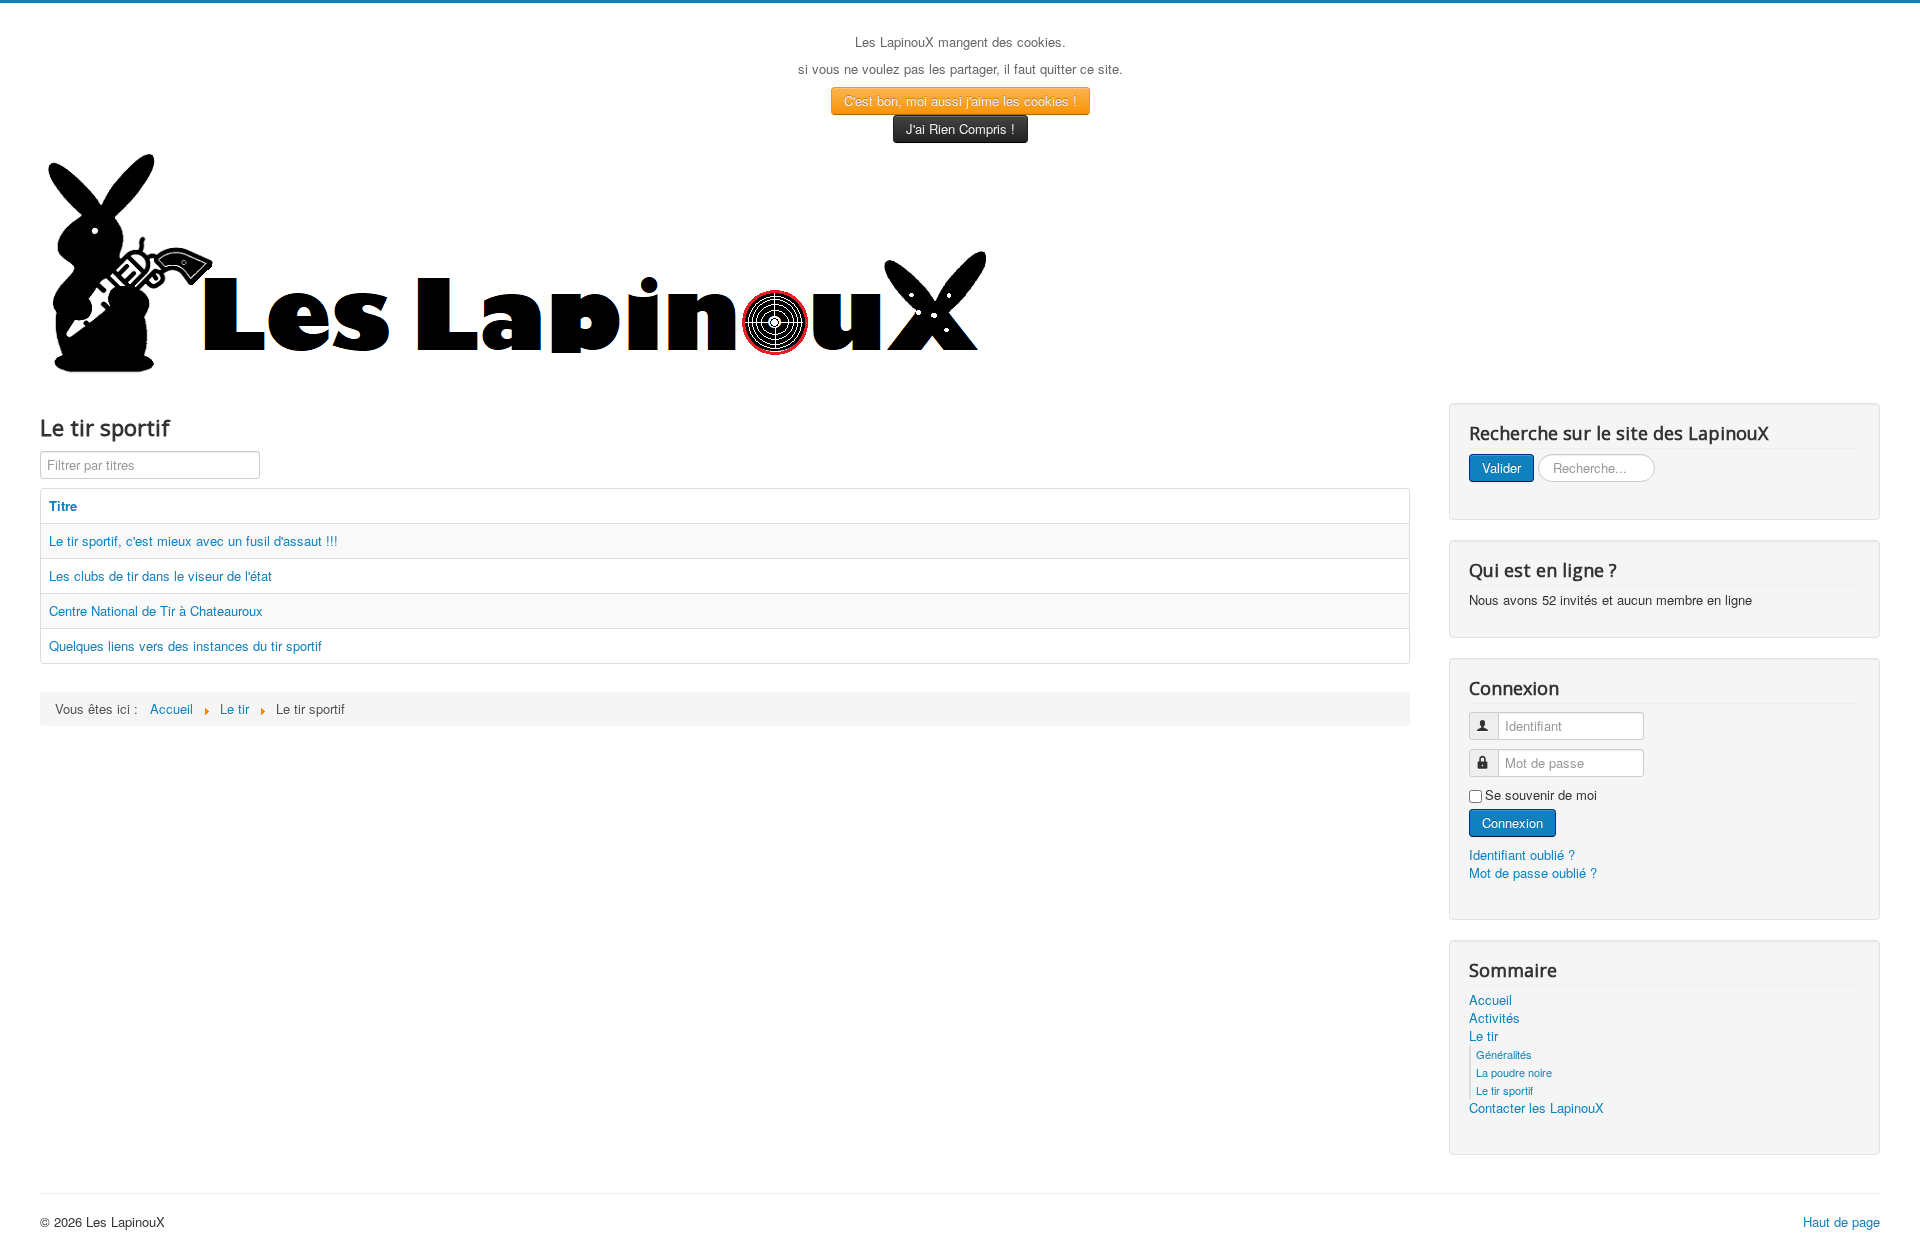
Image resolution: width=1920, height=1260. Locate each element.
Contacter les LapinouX (1536, 1108)
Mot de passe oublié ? (1533, 872)
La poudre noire (1514, 1072)
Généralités (1504, 1054)
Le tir (1483, 1036)
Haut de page (1841, 1221)
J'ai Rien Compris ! (960, 128)
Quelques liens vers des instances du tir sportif (185, 645)
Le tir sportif (1504, 1090)
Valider (1501, 467)
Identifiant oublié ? (1522, 854)
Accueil (1490, 1000)
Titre (63, 505)
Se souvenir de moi (1541, 795)
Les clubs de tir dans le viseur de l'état (160, 575)
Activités (1494, 1018)
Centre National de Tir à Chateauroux (156, 610)
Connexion (1512, 822)
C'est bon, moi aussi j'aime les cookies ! (960, 100)
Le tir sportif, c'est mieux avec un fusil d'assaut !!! (193, 540)
